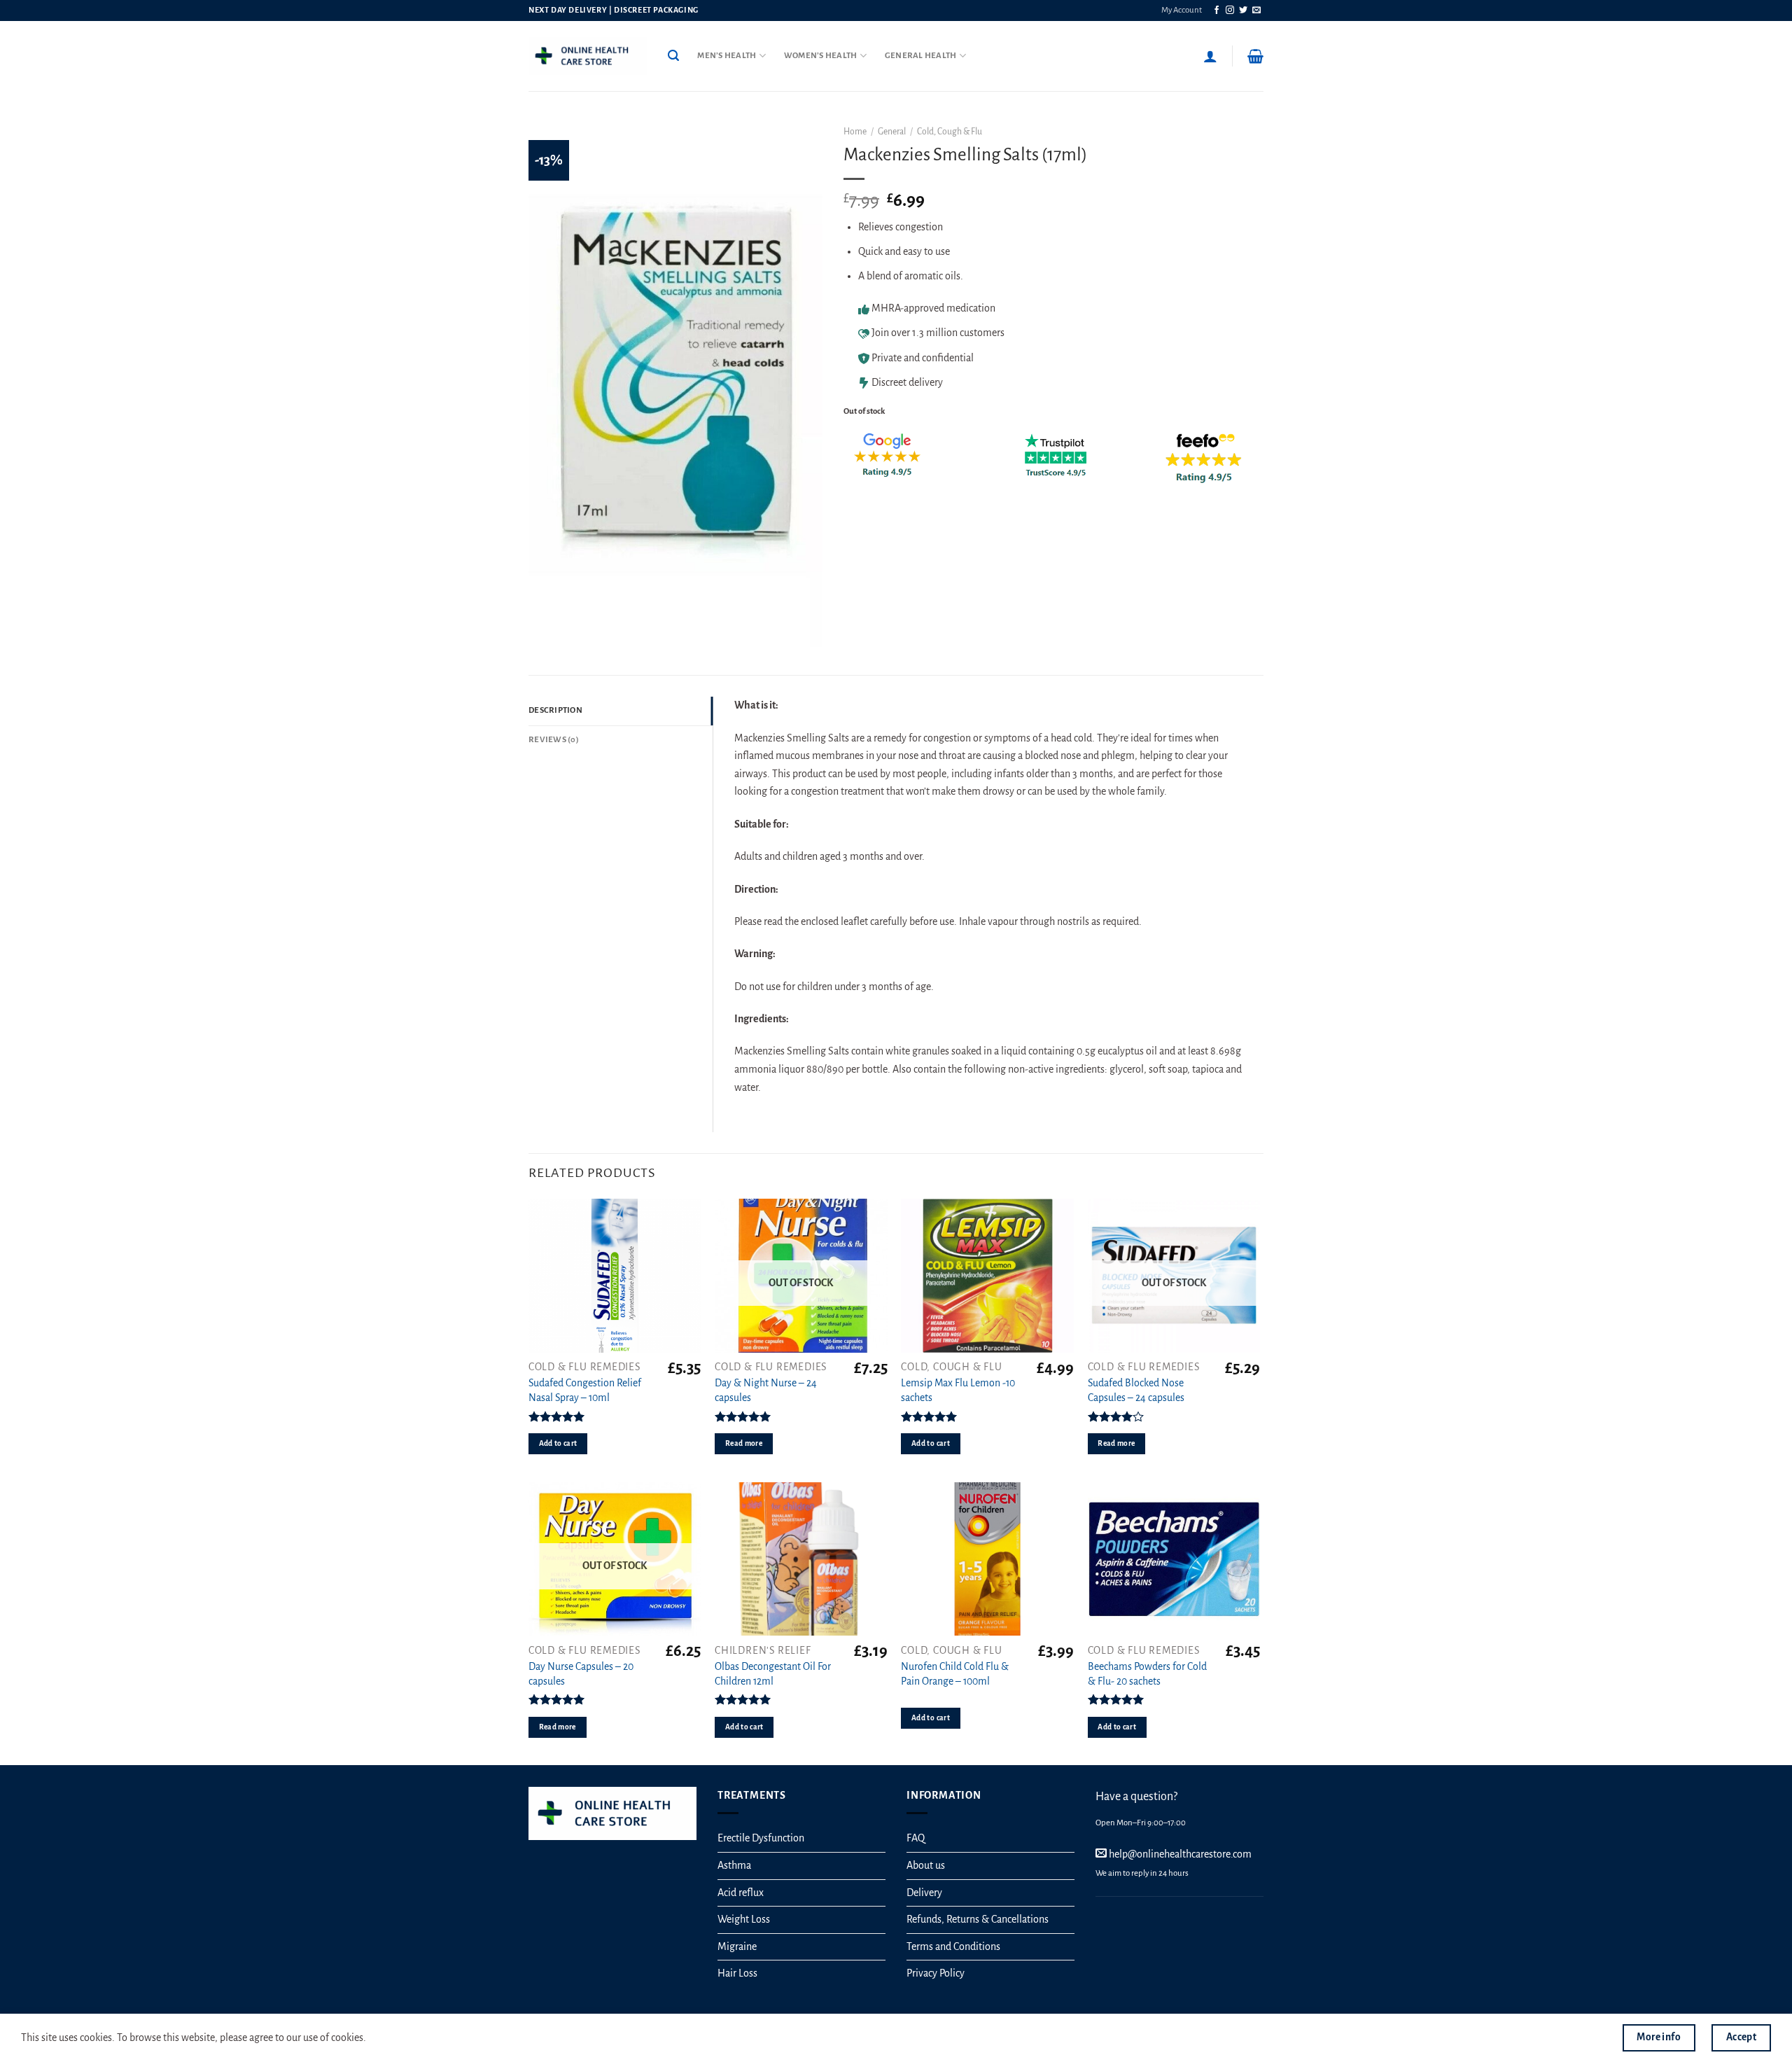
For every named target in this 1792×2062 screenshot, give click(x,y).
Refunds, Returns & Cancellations (978, 1919)
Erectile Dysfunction (761, 1838)
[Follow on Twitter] (1243, 11)
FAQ (916, 1838)
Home (855, 132)
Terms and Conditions (953, 1946)
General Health (921, 56)
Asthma (734, 1865)
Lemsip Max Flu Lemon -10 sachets (958, 1390)
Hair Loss (737, 1973)
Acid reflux (741, 1893)
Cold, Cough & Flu (950, 132)
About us (926, 1865)
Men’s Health (727, 56)
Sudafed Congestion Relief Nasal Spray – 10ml (585, 1390)
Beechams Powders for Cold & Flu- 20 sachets (1147, 1674)
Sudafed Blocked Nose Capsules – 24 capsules (1136, 1390)
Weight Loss (744, 1919)
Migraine (737, 1946)
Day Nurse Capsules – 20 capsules (581, 1674)
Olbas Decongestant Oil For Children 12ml (773, 1674)
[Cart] (1255, 56)
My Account (1182, 10)
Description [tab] (555, 710)
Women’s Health (821, 56)
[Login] (1210, 56)
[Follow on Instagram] (1230, 11)
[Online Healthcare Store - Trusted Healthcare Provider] (588, 56)
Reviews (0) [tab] (554, 740)
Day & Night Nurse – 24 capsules (766, 1390)
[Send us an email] (1256, 11)
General (892, 132)
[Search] (673, 56)
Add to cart (558, 1443)
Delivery (924, 1893)
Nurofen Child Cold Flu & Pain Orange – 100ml (955, 1674)
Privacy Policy (936, 1973)
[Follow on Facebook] (1217, 11)
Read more (744, 1443)
